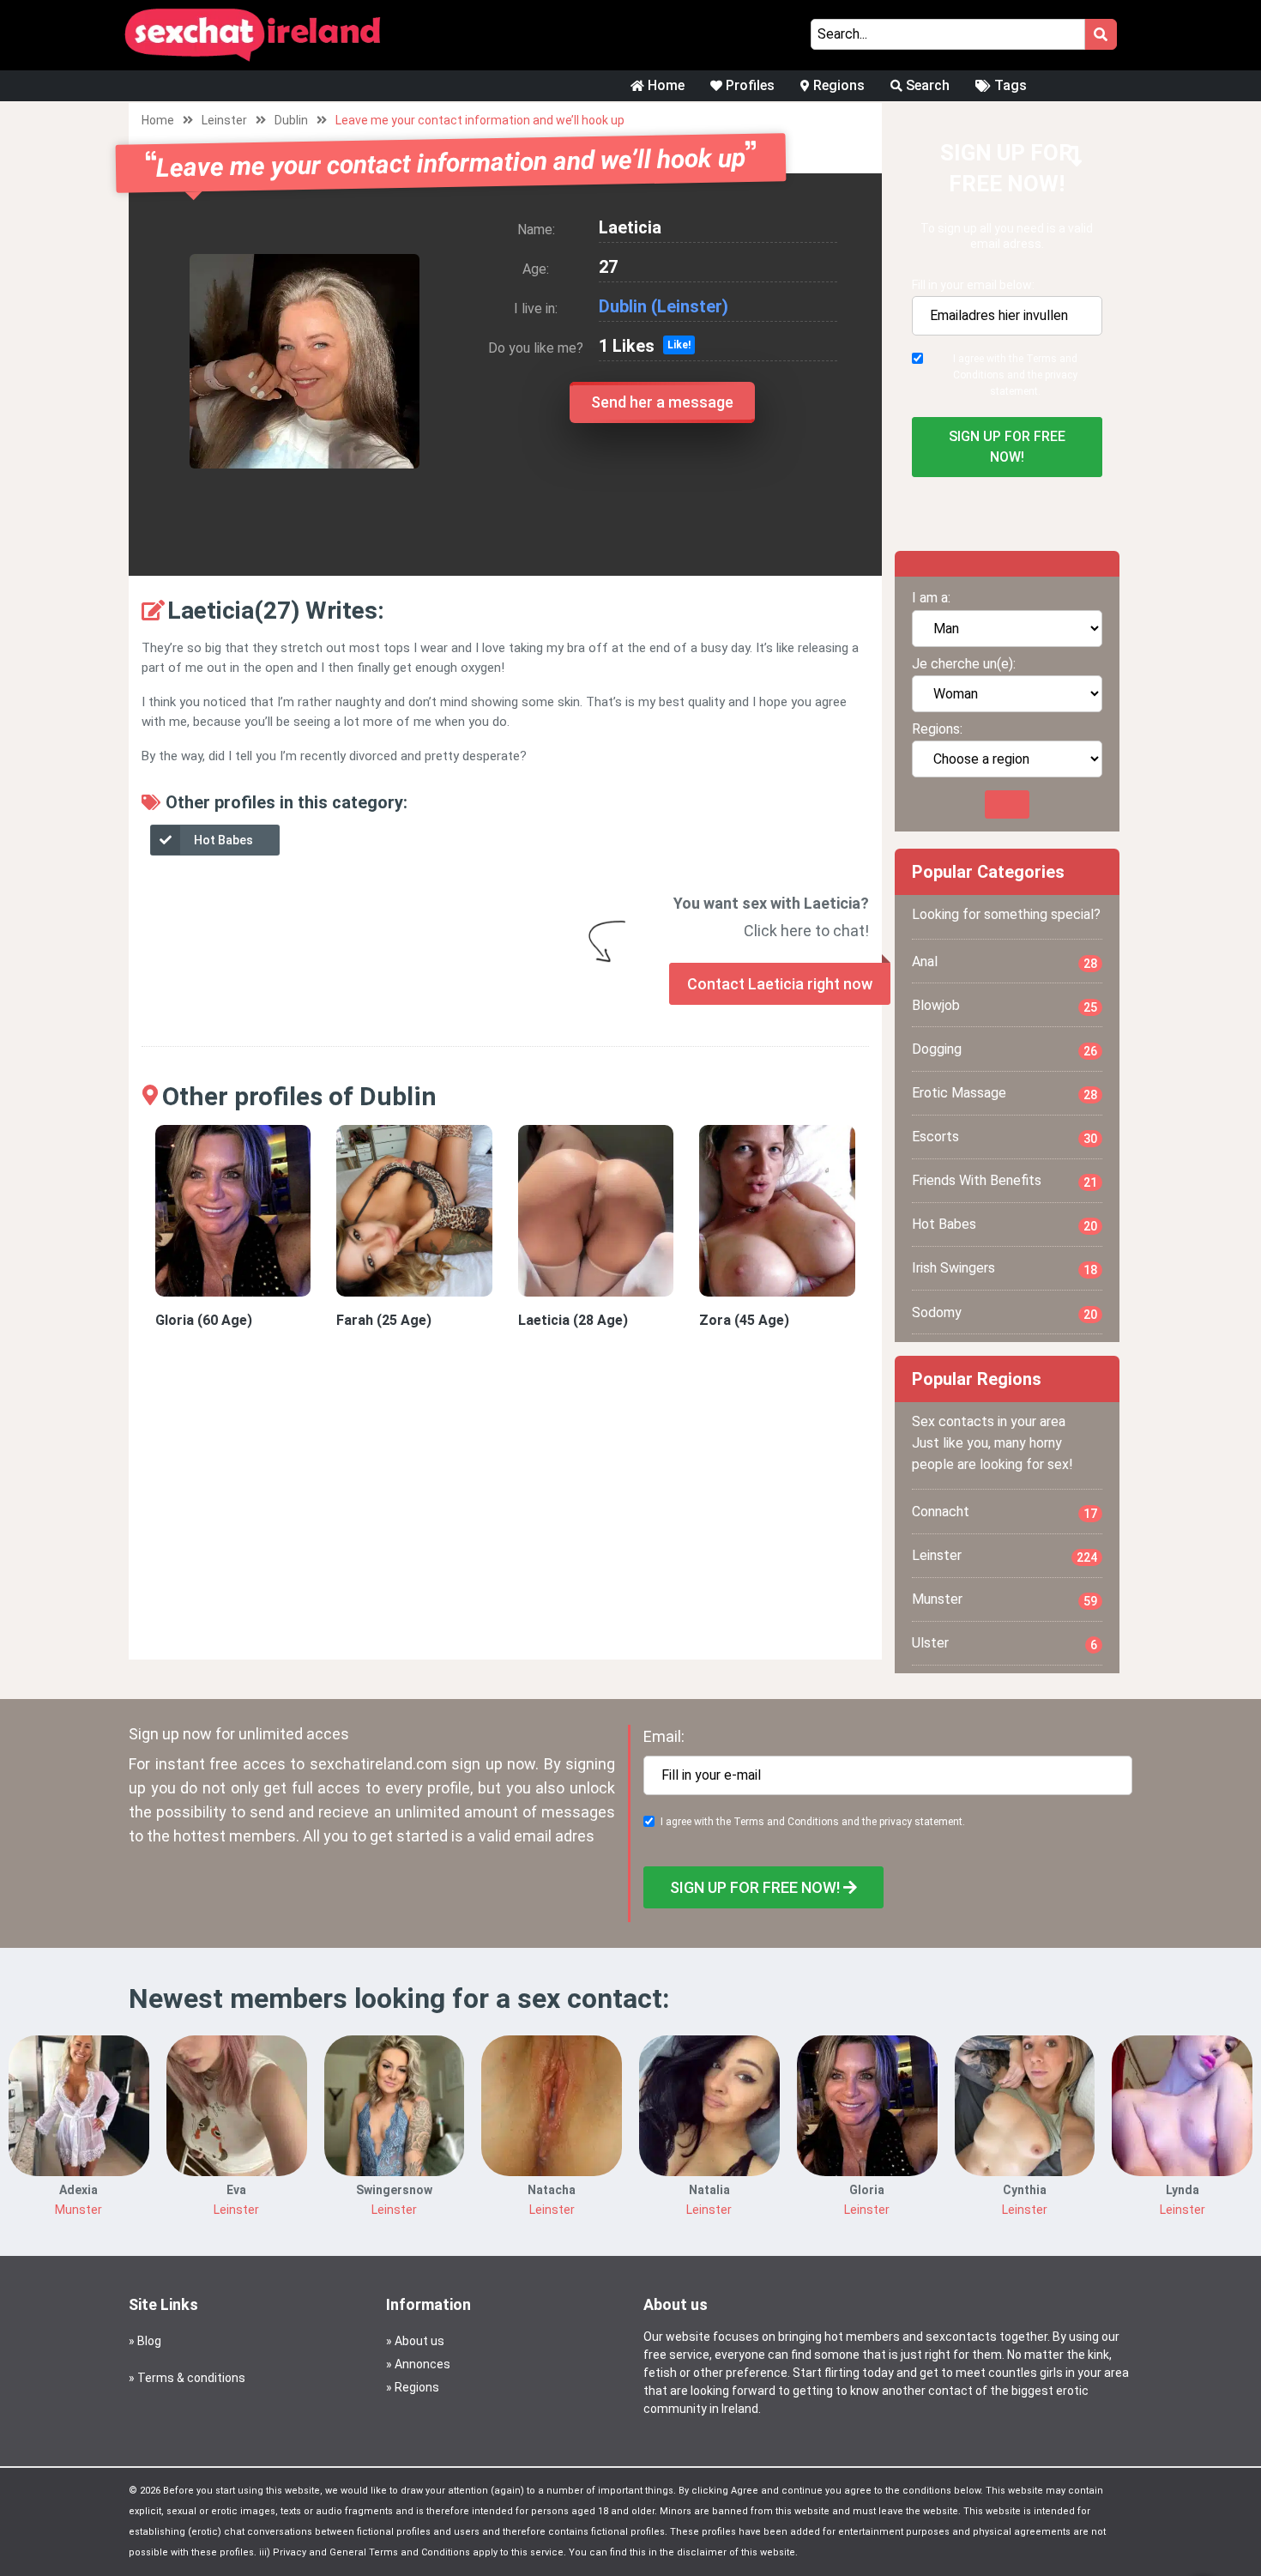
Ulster (1005, 1643)
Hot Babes (223, 840)
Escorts (1005, 1137)
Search (926, 85)
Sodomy (1005, 1313)
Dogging (1005, 1049)
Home (664, 85)
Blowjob (1005, 1006)
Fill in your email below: (973, 285)
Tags (1009, 85)
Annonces (422, 2364)
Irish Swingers (1005, 1268)
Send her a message (662, 402)
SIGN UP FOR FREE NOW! (1007, 447)
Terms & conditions (191, 2378)
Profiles (748, 85)
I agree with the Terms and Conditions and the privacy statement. (1015, 375)
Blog (149, 2341)
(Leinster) (690, 306)
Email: (664, 1736)
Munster (1005, 1599)
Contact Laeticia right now (780, 984)
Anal (1005, 962)
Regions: (937, 729)
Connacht (1005, 1512)
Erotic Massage (1005, 1093)
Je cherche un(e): (964, 664)
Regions (837, 85)
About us (419, 2341)
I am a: (931, 598)
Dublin (291, 120)
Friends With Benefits (1005, 1181)
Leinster (224, 120)
